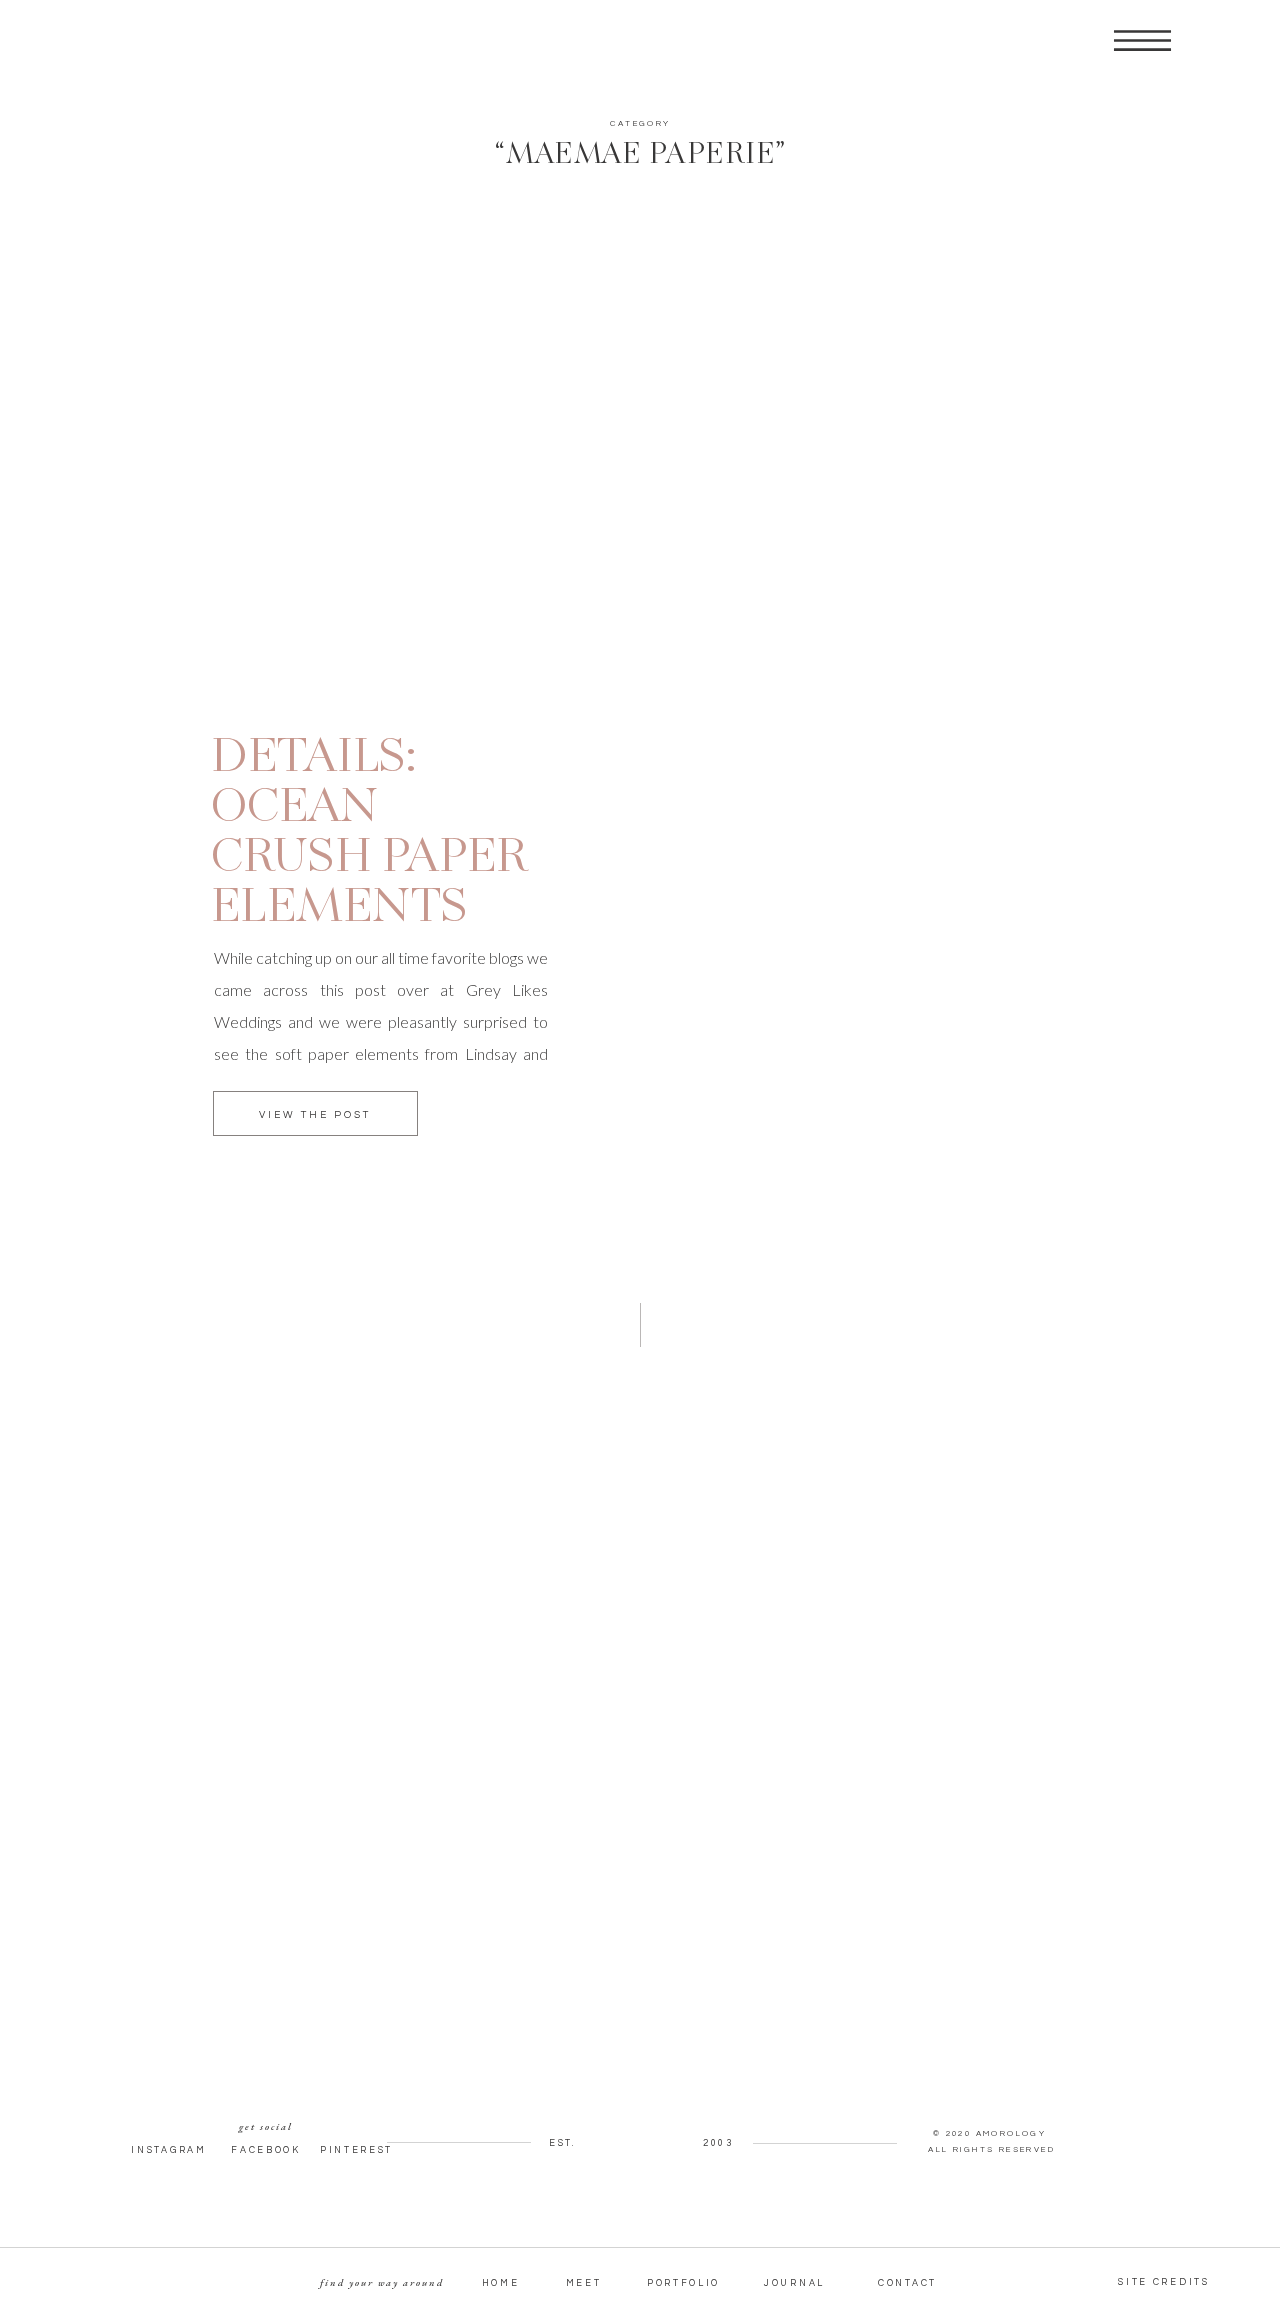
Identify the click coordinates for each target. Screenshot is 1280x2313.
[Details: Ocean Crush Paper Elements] (378, 500)
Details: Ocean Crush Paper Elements (369, 833)
